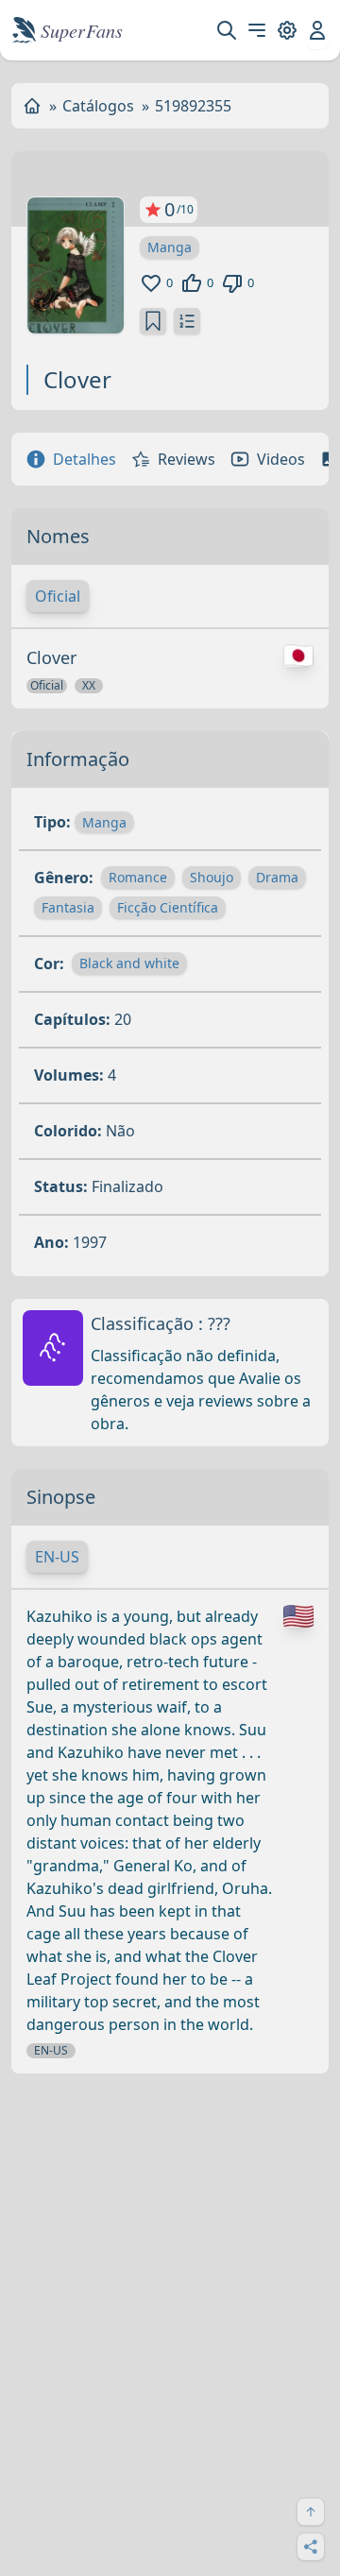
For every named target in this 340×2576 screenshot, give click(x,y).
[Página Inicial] (32, 106)
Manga (170, 247)
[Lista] (187, 321)
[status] (153, 321)
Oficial (58, 596)
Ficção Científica (168, 907)
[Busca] (227, 30)
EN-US (57, 1557)
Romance (138, 877)
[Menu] (257, 30)
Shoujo (212, 877)
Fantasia (68, 907)
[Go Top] (311, 2512)
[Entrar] (317, 30)
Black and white (129, 963)
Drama (277, 877)
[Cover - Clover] (76, 265)
